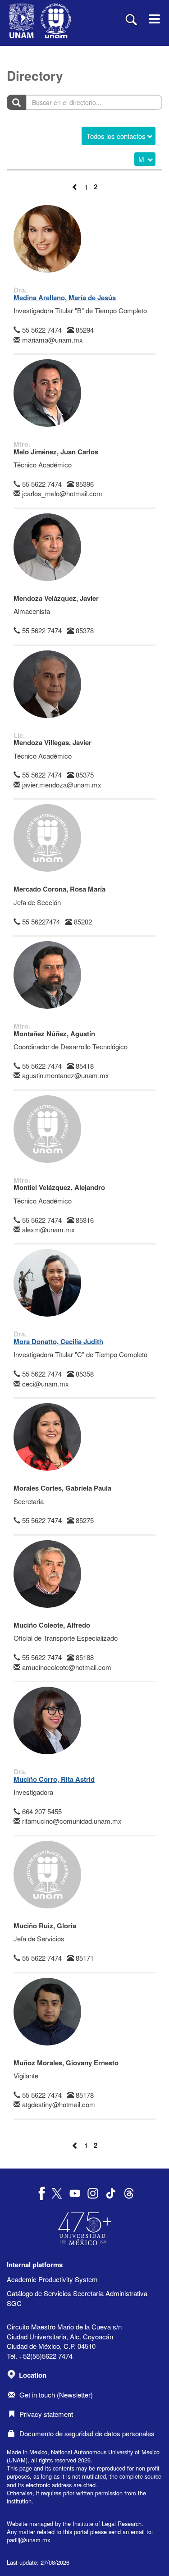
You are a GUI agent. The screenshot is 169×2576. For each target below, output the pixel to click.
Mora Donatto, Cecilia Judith (58, 1341)
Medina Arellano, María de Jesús (65, 297)
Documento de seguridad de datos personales (87, 2433)
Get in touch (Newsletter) (56, 2395)
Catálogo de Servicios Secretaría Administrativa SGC (77, 2298)
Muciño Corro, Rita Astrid (54, 1779)
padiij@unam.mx (28, 2540)
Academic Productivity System (52, 2279)
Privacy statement (46, 2414)
